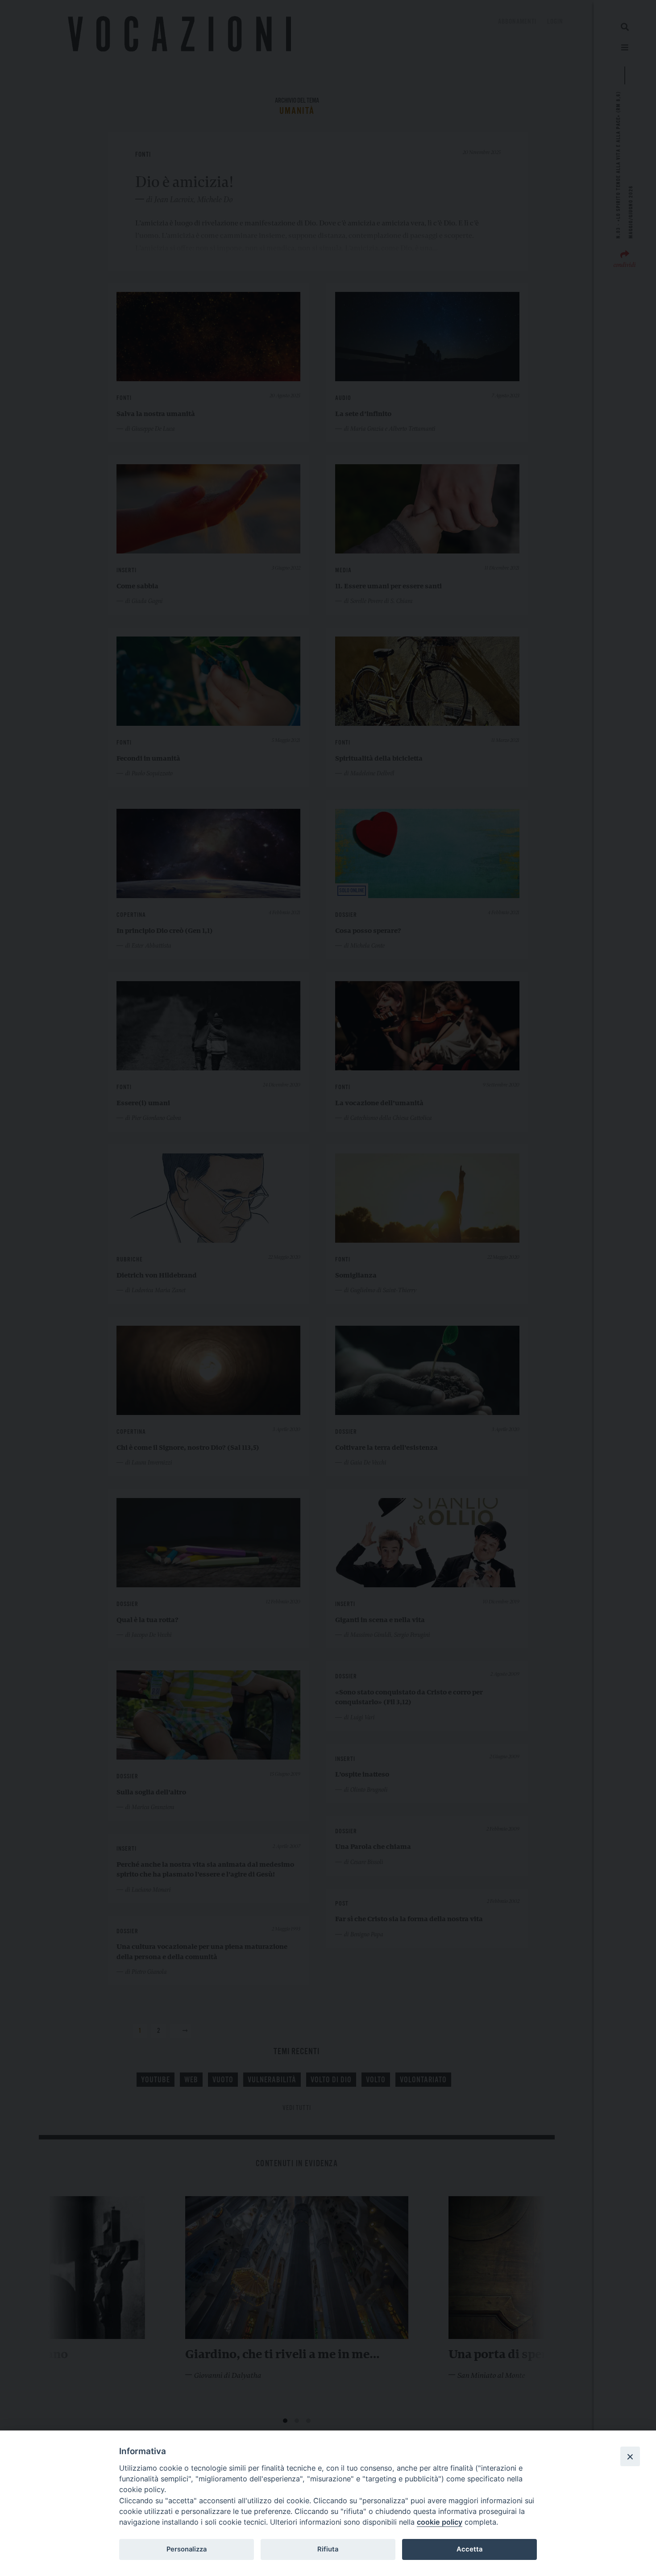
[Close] (630, 2456)
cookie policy (440, 2522)
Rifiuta (328, 2549)
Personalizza (187, 2549)
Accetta (469, 2549)
